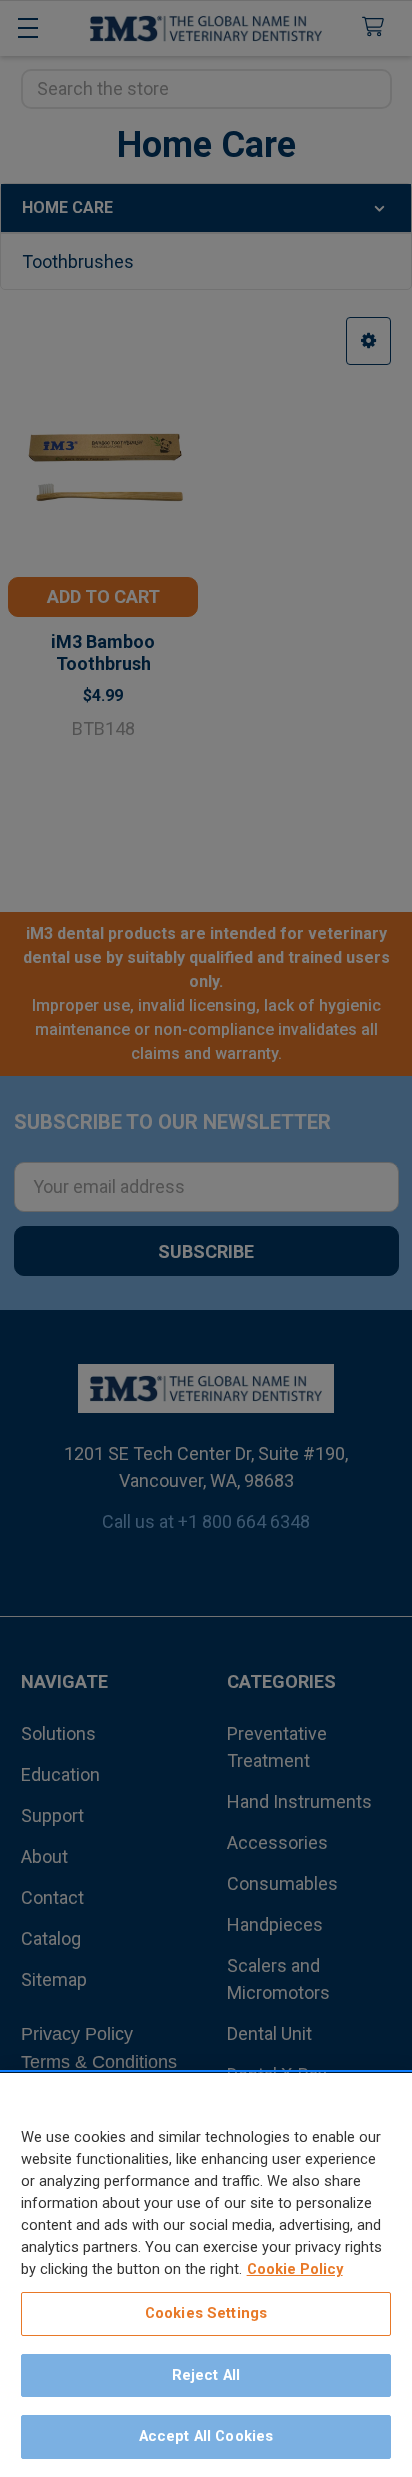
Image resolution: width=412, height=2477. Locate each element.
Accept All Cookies (206, 2436)
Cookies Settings (206, 2313)
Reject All (206, 2375)
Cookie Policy (295, 2269)
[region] (206, 2275)
